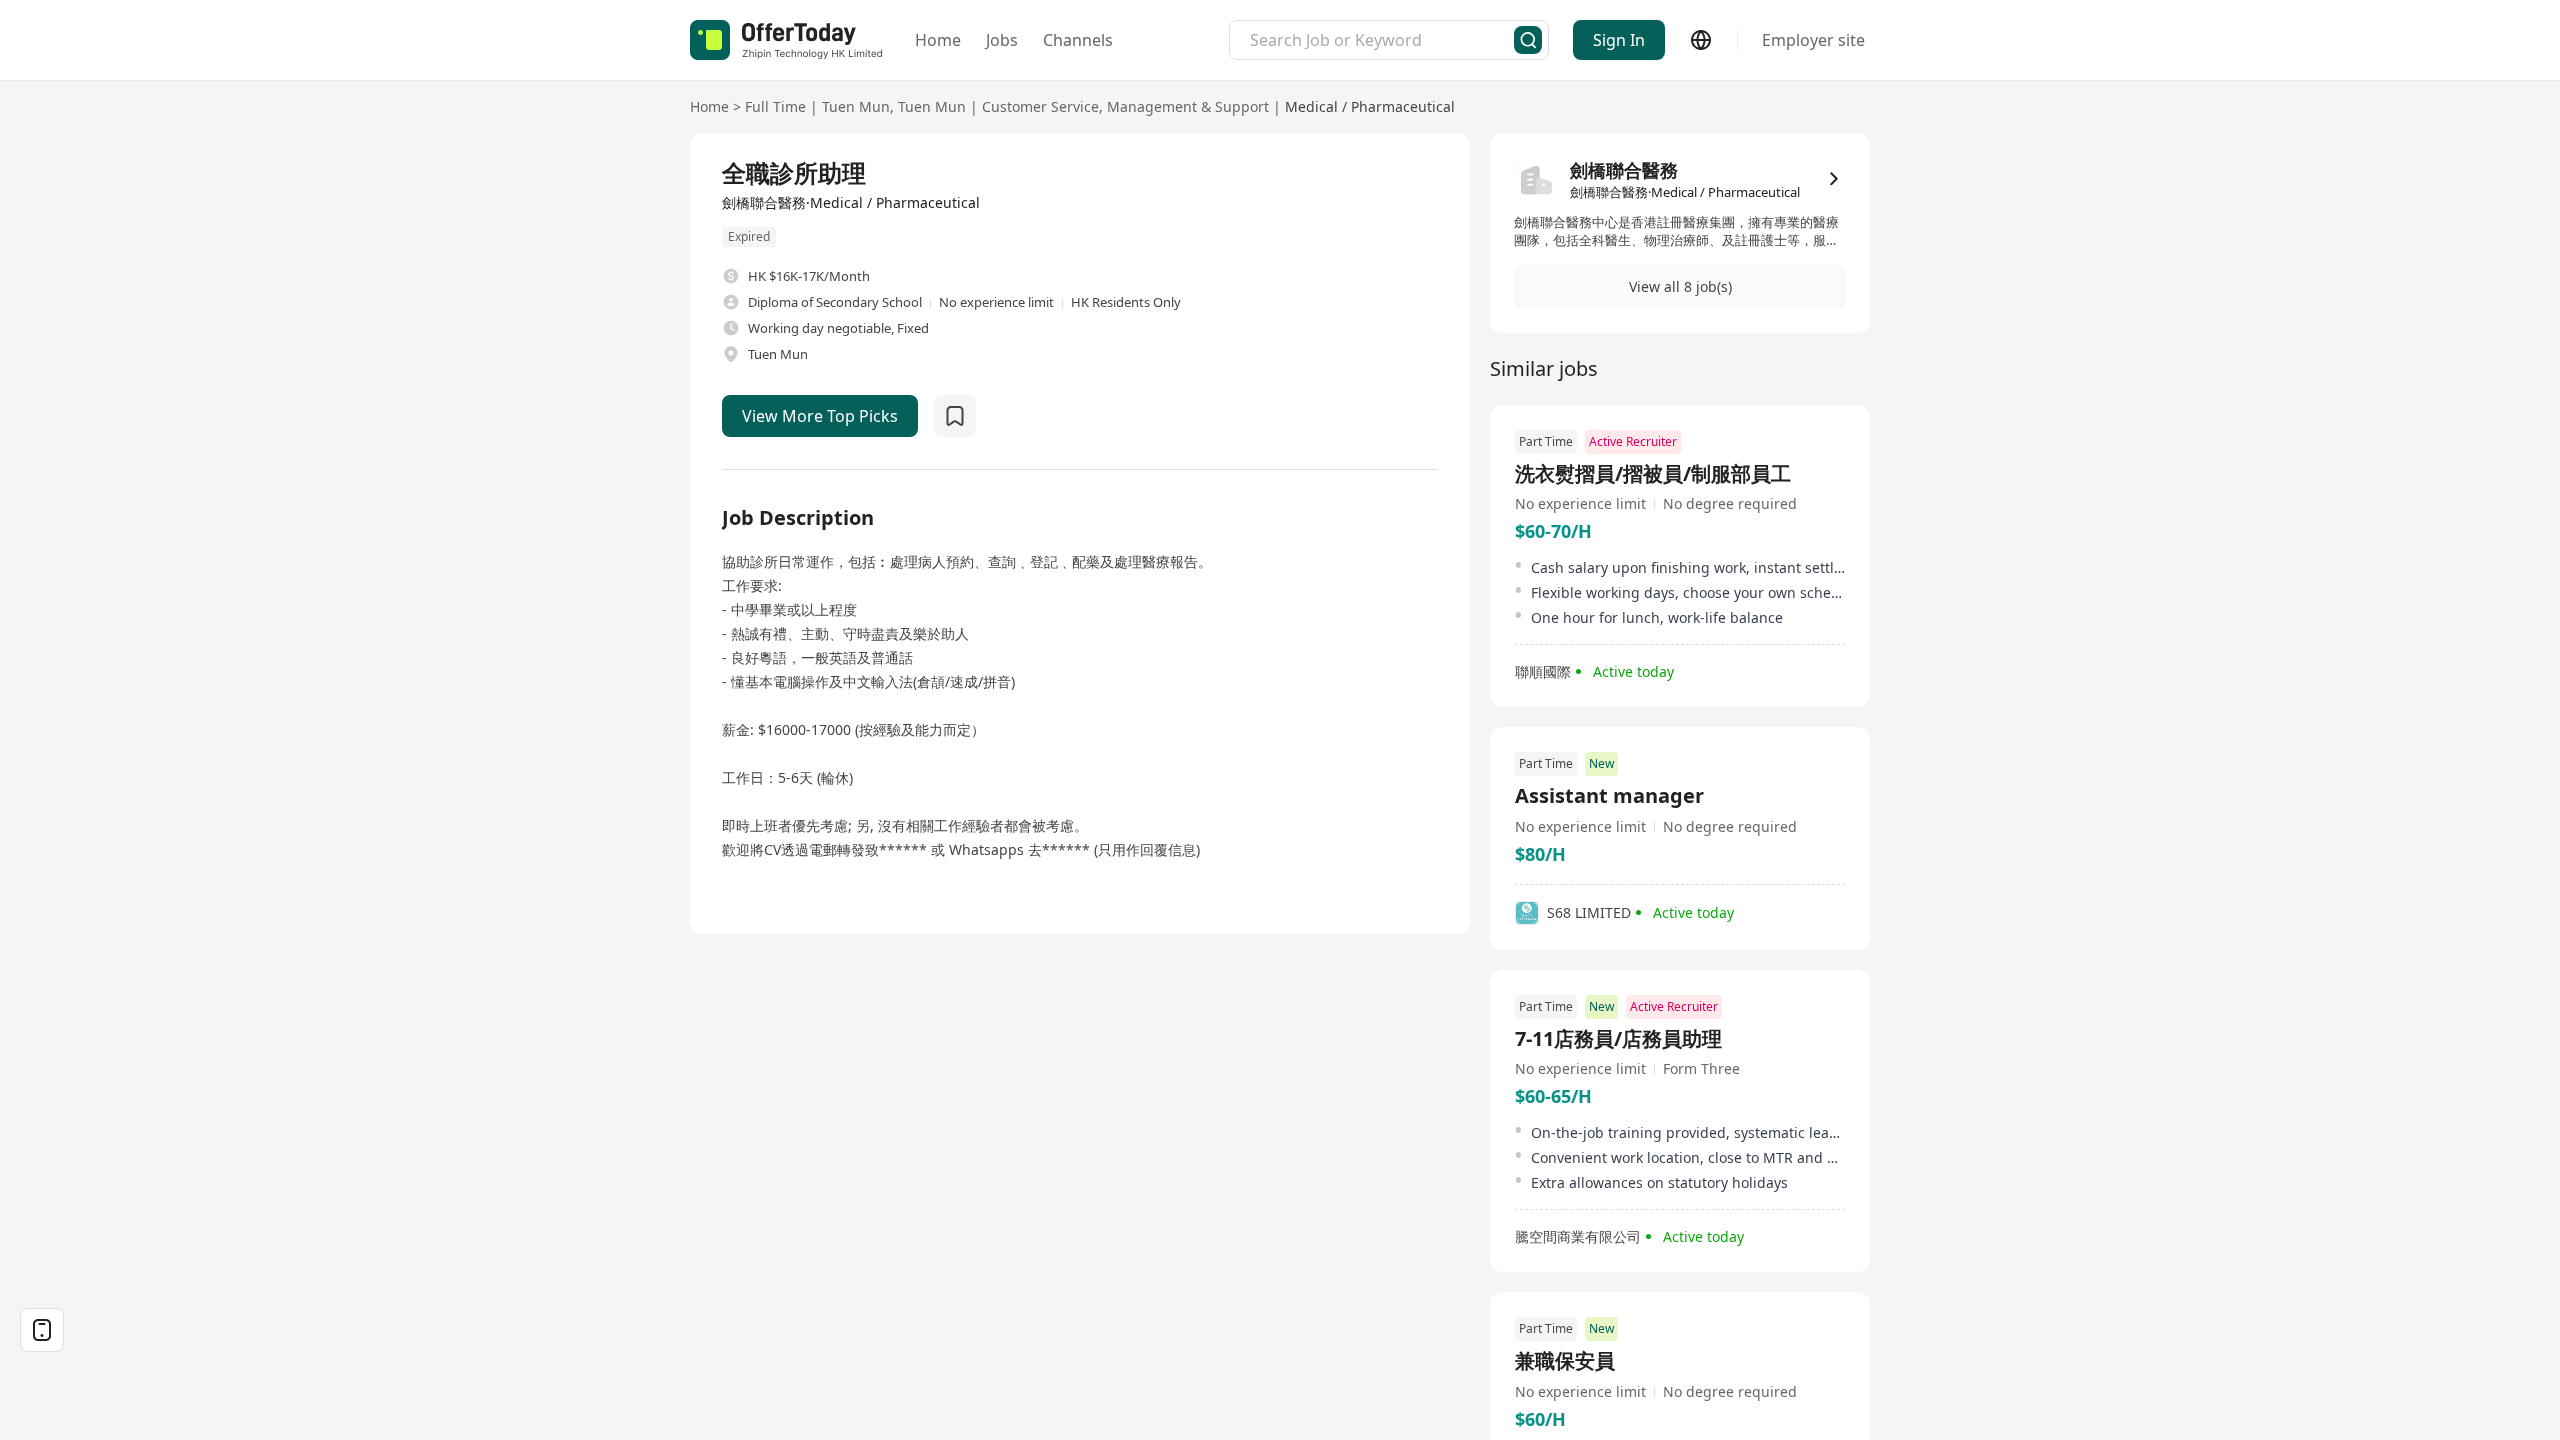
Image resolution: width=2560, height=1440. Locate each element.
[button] (1680, 287)
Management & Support (1188, 106)
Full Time (775, 106)
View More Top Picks (820, 416)
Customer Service (1040, 106)
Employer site (1813, 40)
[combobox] (1382, 40)
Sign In (1619, 40)
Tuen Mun (856, 106)
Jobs (1002, 40)
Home (938, 40)
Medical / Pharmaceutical (1370, 106)
